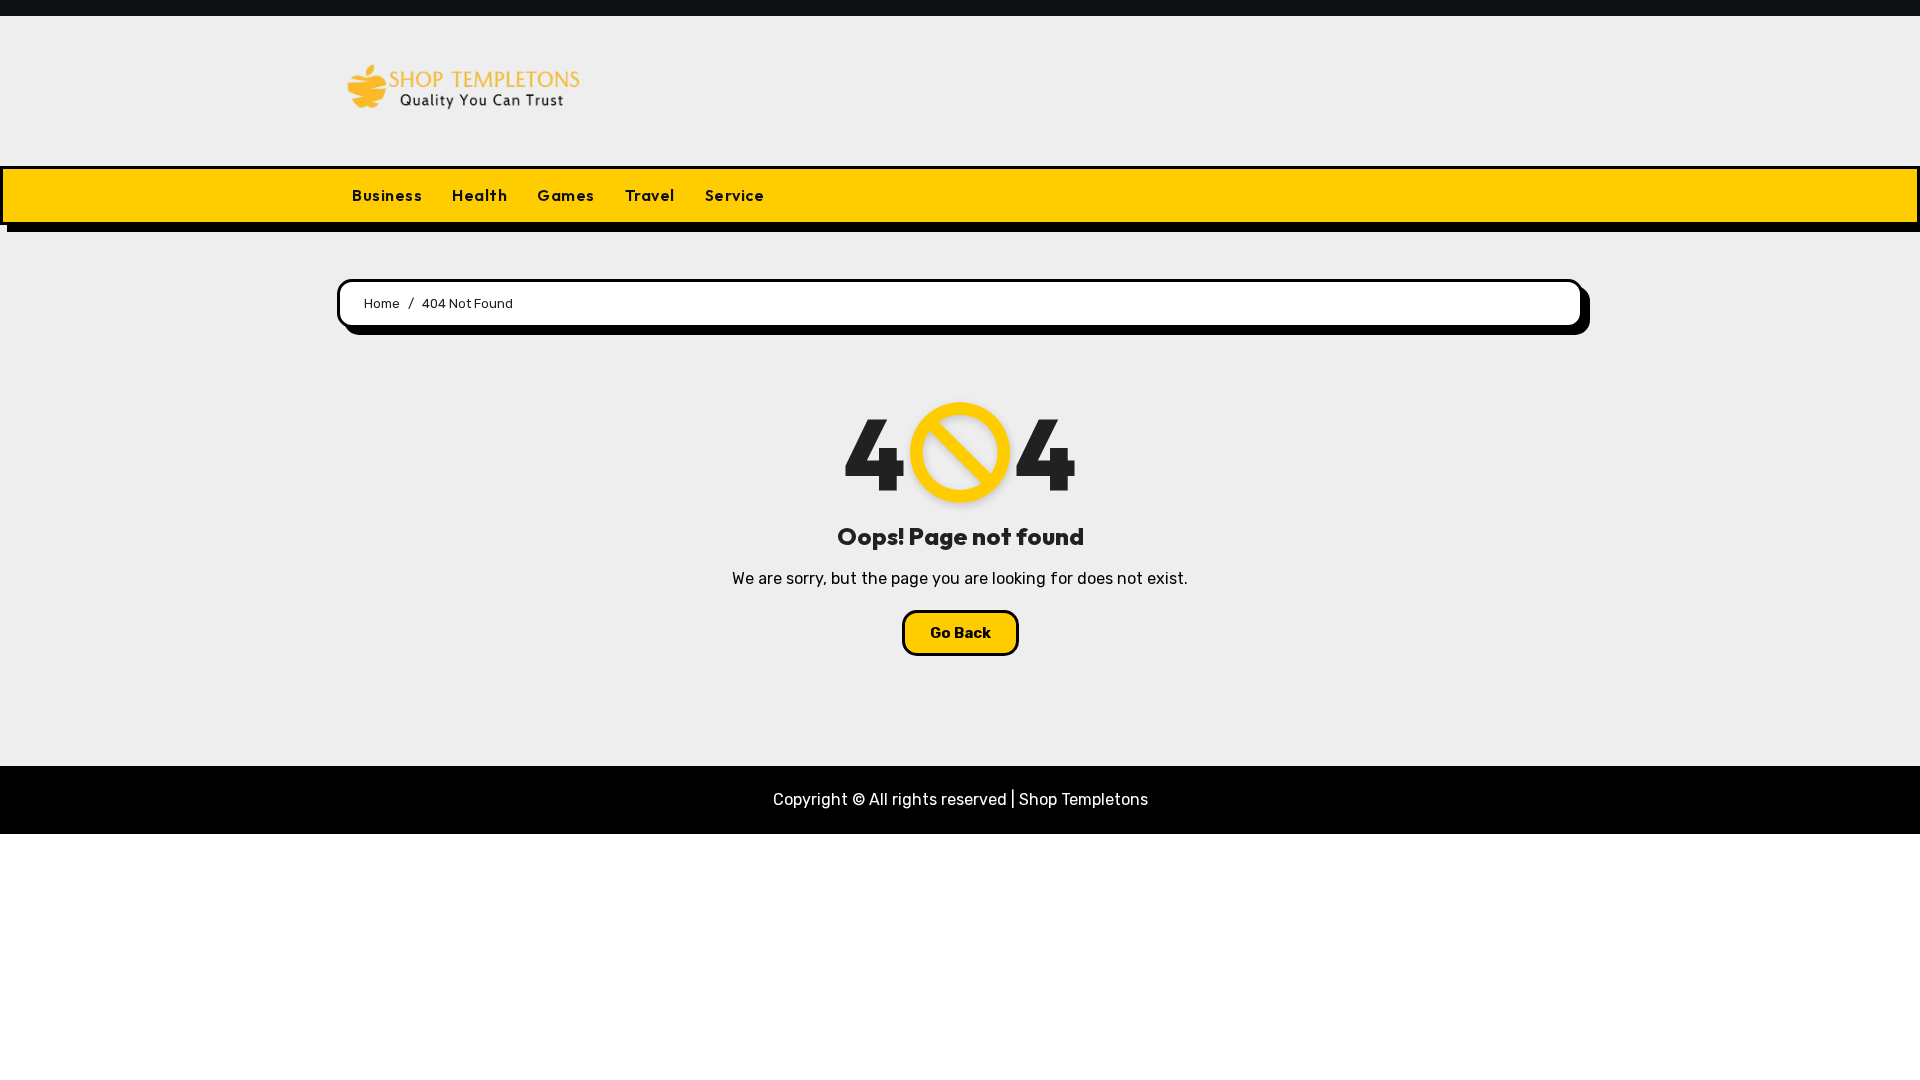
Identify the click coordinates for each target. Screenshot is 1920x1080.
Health (479, 195)
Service (735, 195)
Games (566, 195)
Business (387, 195)
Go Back (960, 633)
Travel (650, 195)
